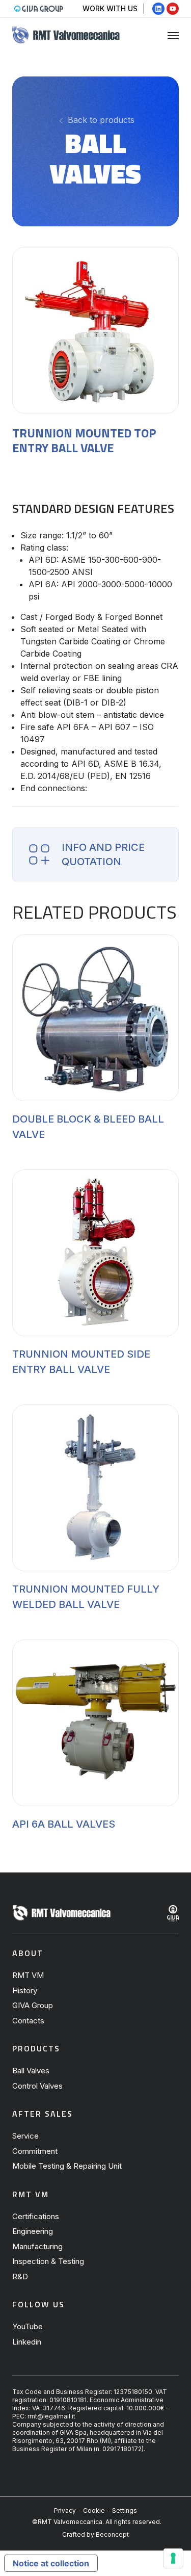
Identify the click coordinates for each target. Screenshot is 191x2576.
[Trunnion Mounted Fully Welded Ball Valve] (95, 1488)
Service (25, 2136)
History (25, 1990)
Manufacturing (37, 2246)
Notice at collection (51, 2563)
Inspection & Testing (48, 2261)
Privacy (65, 2510)
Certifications (36, 2216)
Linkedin (27, 2342)
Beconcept (112, 2534)
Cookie (94, 2510)
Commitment (35, 2151)
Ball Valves (31, 2071)
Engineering (33, 2231)
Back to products (100, 120)
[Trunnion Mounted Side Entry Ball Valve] (95, 1253)
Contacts (28, 2021)
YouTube (28, 2326)
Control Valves (37, 2086)
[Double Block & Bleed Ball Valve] (95, 1018)
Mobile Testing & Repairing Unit (67, 2166)
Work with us (110, 8)
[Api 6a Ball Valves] (95, 1723)
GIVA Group (33, 2005)
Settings (125, 2510)
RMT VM (28, 1975)
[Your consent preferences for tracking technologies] (173, 2558)
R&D (20, 2276)
